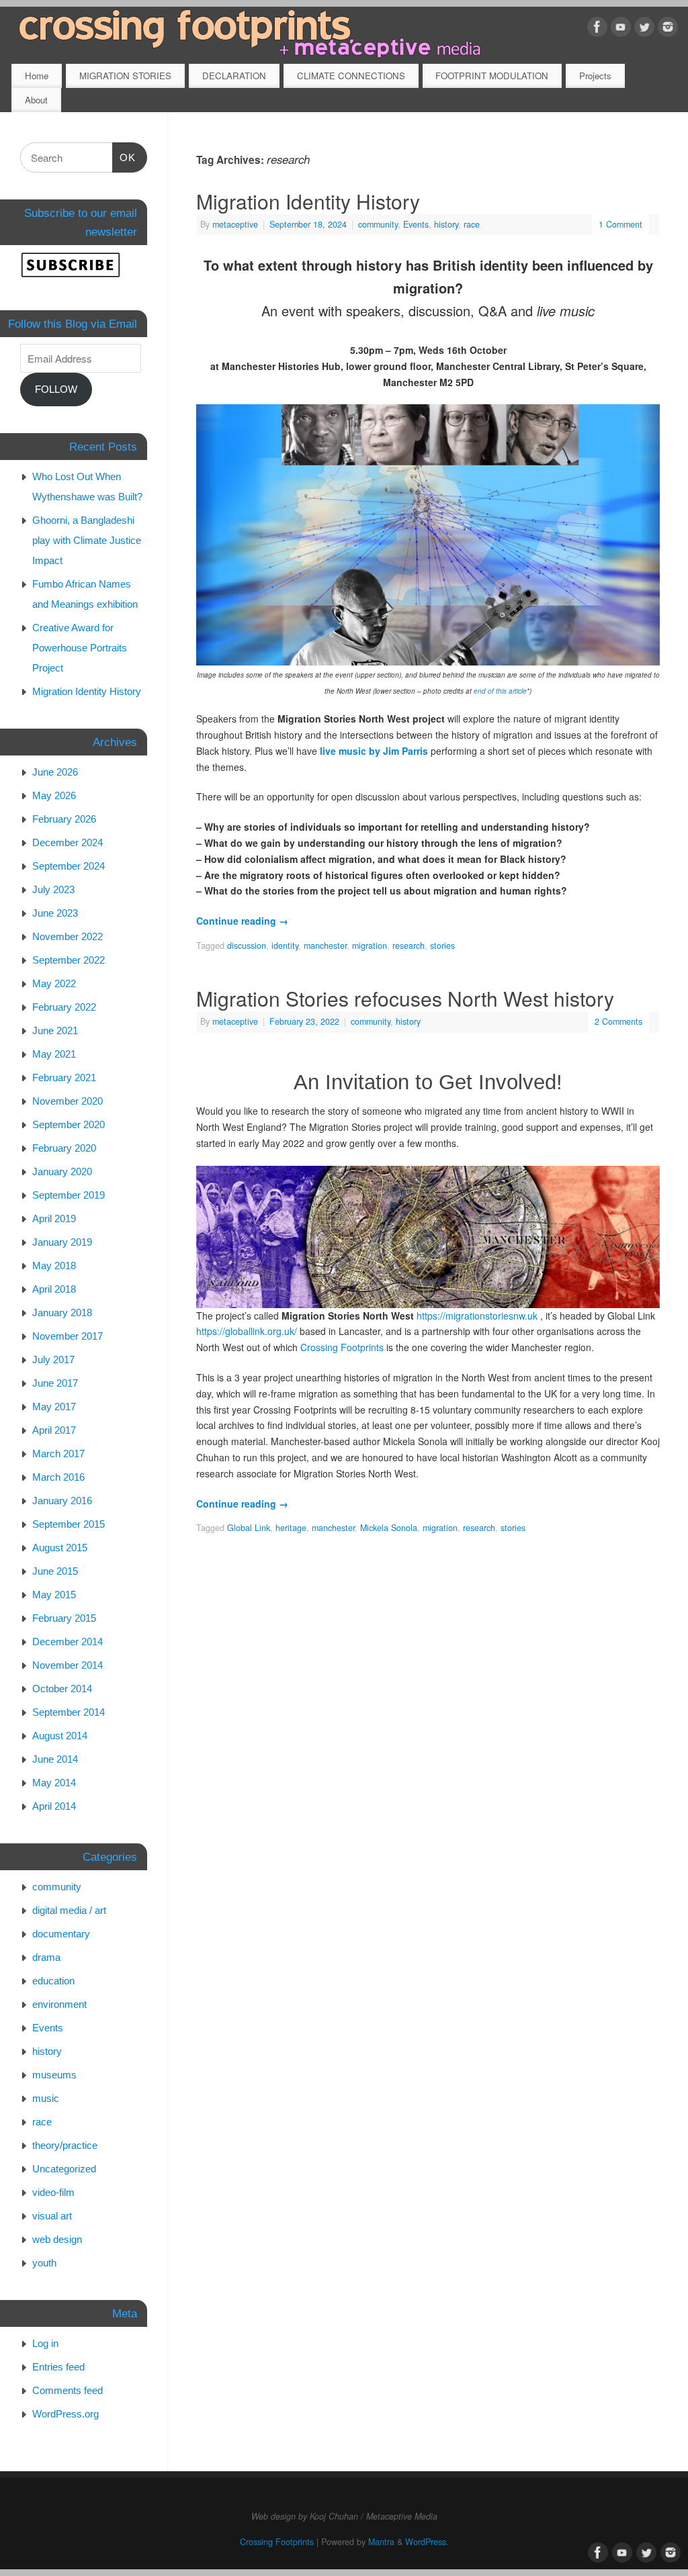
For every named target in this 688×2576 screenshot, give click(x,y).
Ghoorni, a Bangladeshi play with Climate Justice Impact (87, 540)
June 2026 (55, 772)
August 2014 (60, 1736)
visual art (52, 2216)
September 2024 (69, 866)
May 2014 (54, 1783)
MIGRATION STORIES (125, 76)
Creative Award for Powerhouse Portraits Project (80, 648)
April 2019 (54, 1218)
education (53, 1981)
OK (124, 157)
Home (37, 76)
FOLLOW (56, 389)
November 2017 (68, 1336)
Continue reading (242, 921)
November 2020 (68, 1101)
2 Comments (618, 1021)
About (36, 100)
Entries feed (58, 2367)
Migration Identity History (308, 201)
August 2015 (60, 1548)
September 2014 (69, 1712)
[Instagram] (668, 29)
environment (59, 2004)
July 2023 (53, 889)
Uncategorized (64, 2169)
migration (370, 946)
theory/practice (65, 2145)
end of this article (500, 691)
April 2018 (54, 1289)
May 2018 (54, 1266)
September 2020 (69, 1124)
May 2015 (54, 1595)
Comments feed (68, 2390)
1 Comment (620, 224)
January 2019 (62, 1242)
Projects (595, 76)
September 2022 (69, 960)
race (472, 224)
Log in (45, 2343)
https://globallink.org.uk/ (247, 1331)
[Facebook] (597, 29)
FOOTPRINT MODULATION (492, 76)
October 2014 (62, 1689)
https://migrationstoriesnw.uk (477, 1316)
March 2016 (58, 1477)
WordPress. (427, 2542)
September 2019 (69, 1195)
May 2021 (54, 1054)
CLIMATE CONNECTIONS (351, 76)
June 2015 (55, 1571)
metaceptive (235, 224)
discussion (247, 946)
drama (46, 1957)
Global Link (249, 1528)
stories (442, 946)
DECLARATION (234, 76)
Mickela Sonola (389, 1528)
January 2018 (62, 1313)
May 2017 (54, 1407)
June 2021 (55, 1030)
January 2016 (62, 1501)
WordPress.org (66, 2414)
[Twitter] (644, 29)
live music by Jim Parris (374, 751)
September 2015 (69, 1524)
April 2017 (54, 1430)
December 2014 (68, 1642)
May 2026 (54, 795)
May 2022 (54, 983)
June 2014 (55, 1759)
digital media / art (69, 1910)
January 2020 (62, 1171)
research (408, 946)
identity (285, 946)
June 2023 (55, 913)
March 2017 (58, 1454)
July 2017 (53, 1360)
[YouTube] (621, 29)
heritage (291, 1528)
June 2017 (55, 1383)
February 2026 (64, 819)
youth (44, 2263)
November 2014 (68, 1665)
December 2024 (68, 842)
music (46, 2098)
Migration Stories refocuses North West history (405, 998)
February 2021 (64, 1077)
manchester (325, 946)
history (446, 224)
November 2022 (68, 936)
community (378, 224)
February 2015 (64, 1618)
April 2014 (54, 1806)
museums (54, 2075)
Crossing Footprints (342, 1347)
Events (416, 224)
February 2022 (64, 1007)
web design (57, 2239)
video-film (53, 2192)
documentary (61, 1934)
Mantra (381, 2542)
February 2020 (64, 1148)
